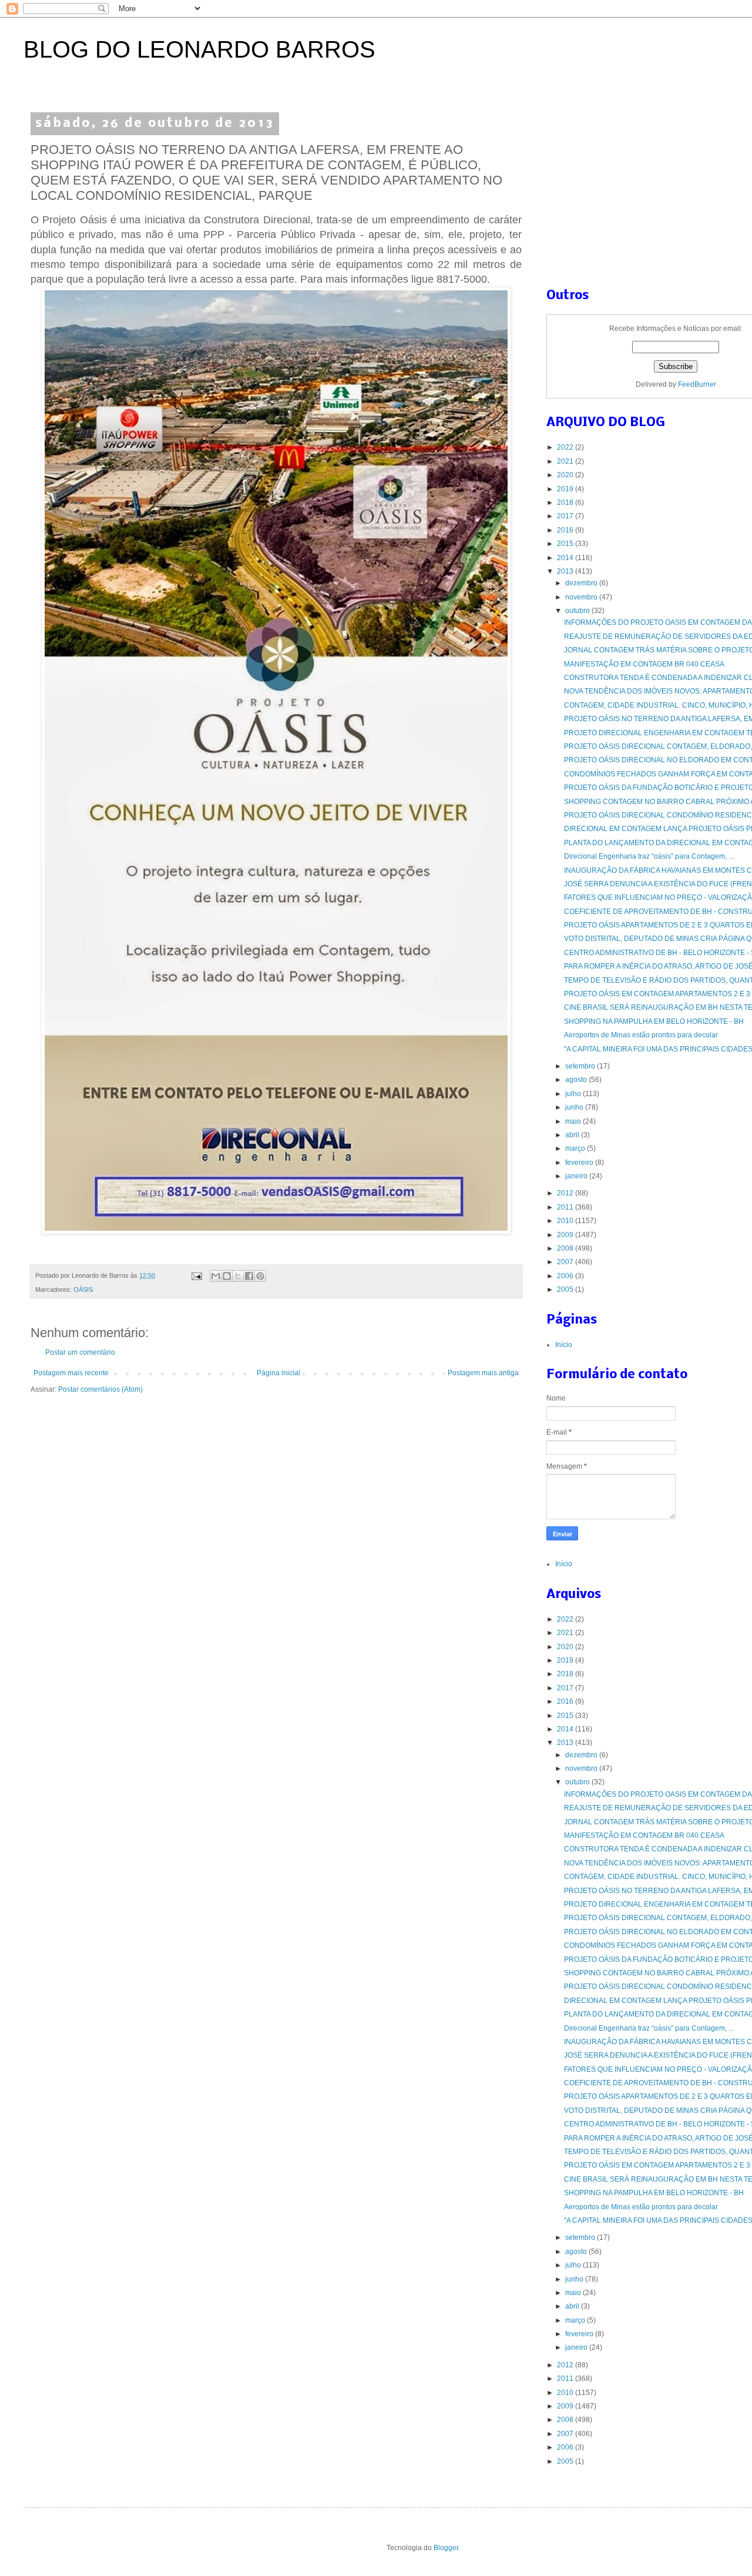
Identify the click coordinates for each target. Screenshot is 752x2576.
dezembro (582, 583)
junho (575, 1107)
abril (573, 1135)
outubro (578, 611)
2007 (566, 1262)
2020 (566, 475)
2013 (566, 571)
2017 (566, 516)
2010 (566, 1221)
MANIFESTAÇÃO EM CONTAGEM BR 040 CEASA (644, 664)
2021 (566, 461)
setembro (581, 1066)
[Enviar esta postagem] (196, 1275)
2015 (566, 544)
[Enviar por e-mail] (216, 1276)
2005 (566, 1289)
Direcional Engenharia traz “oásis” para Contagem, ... (649, 856)
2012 (566, 1193)
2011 (566, 1207)
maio (574, 1121)
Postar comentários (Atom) (100, 1389)
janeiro (577, 1176)
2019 (566, 489)
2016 (566, 530)
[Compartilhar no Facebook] (249, 1276)
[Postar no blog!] (227, 1276)
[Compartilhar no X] (238, 1276)
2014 (566, 558)
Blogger (446, 2548)
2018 (566, 503)
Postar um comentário (80, 1352)
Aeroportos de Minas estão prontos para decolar (641, 1035)
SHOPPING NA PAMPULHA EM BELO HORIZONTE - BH (654, 1021)
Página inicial (278, 1373)
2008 (566, 1248)
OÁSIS (83, 1289)
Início (564, 1345)
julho (574, 1094)
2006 (566, 1276)
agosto (577, 1080)
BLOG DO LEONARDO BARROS (199, 49)
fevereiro (580, 1163)
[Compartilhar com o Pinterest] (260, 1276)
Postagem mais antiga (483, 1373)
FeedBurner (697, 384)
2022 (566, 447)
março (576, 1148)
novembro (582, 597)
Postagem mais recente (71, 1373)
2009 (566, 1235)
